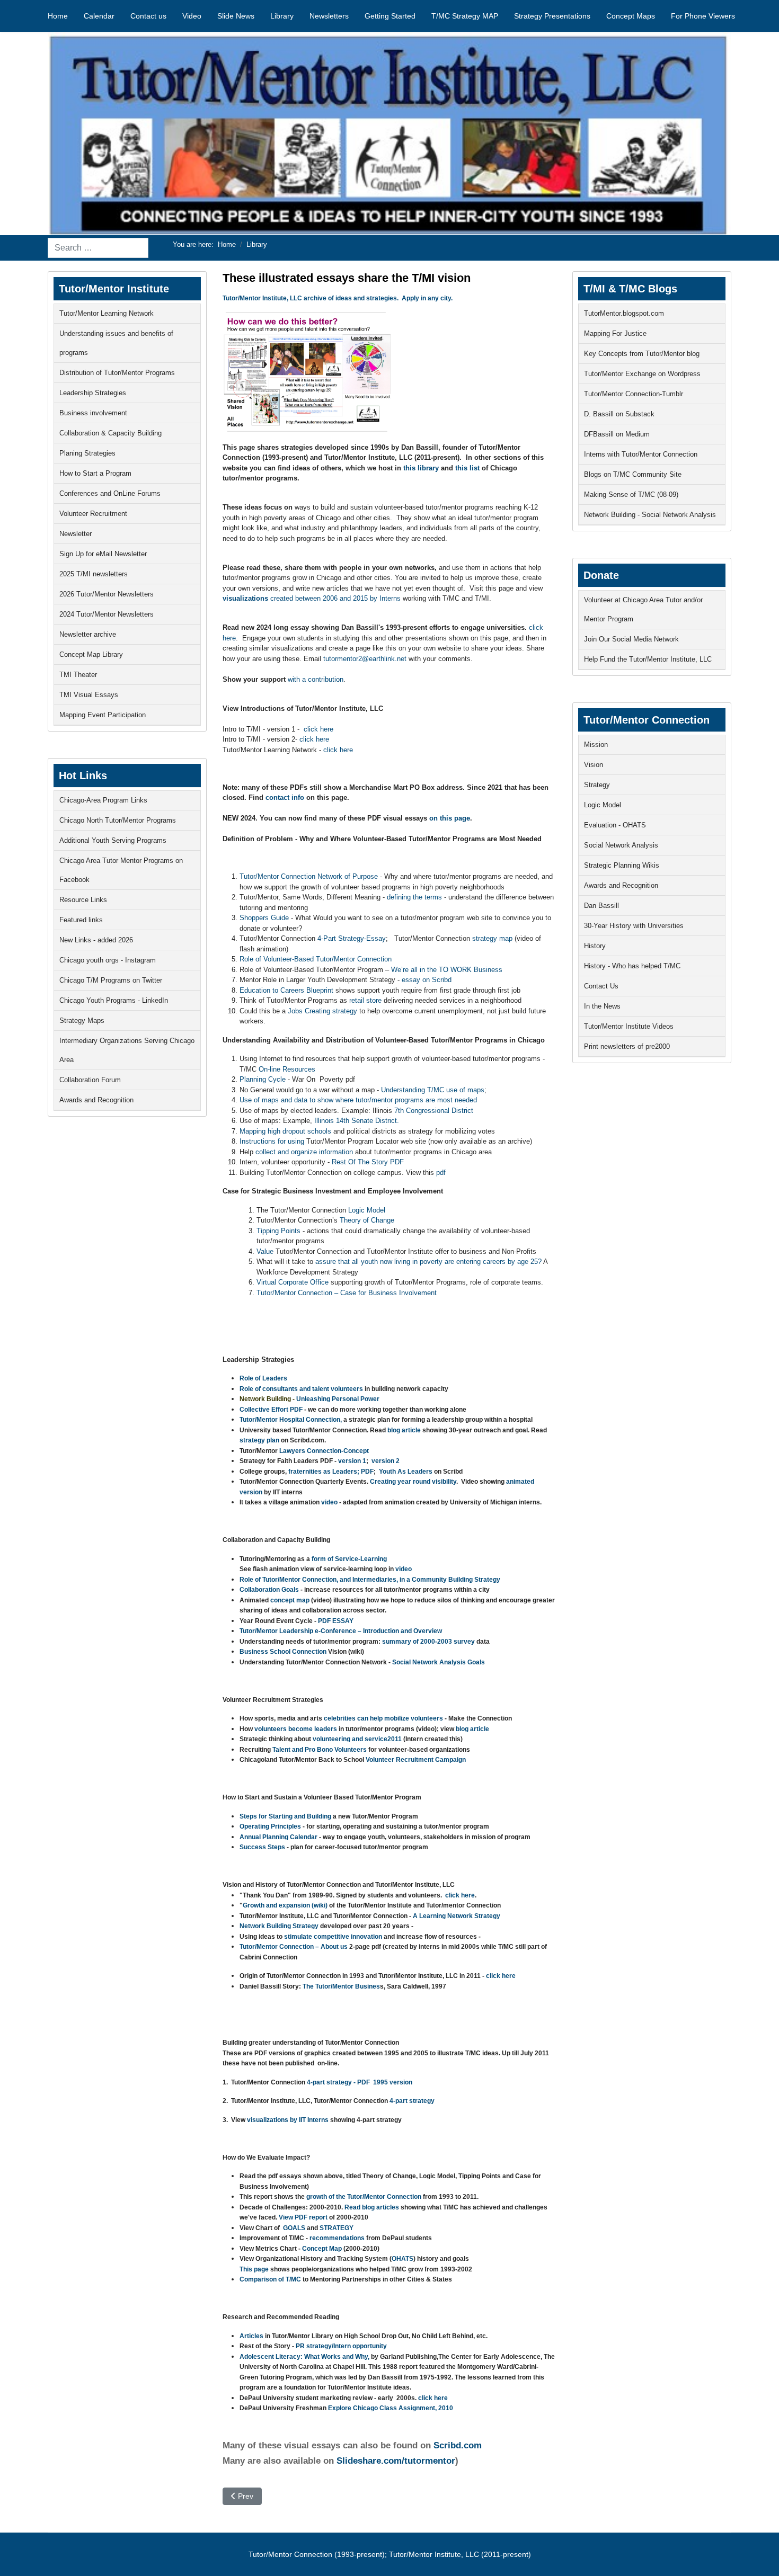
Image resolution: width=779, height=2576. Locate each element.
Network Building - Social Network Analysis (650, 515)
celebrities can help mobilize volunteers (383, 1718)
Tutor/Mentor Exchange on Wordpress (642, 374)
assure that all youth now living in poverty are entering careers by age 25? (428, 1262)
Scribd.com (456, 2445)
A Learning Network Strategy (457, 1916)
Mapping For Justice (615, 333)
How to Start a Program (95, 473)
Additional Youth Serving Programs (113, 840)
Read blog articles (372, 2207)
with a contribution (316, 679)
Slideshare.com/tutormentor (396, 2461)
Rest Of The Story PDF (368, 1162)
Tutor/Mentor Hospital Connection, (291, 1420)
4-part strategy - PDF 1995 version (360, 2082)
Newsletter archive (88, 634)
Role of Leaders (263, 1378)
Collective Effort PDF (271, 1410)
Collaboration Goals (270, 1590)
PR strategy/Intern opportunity (341, 2346)
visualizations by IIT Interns (288, 2120)
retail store (365, 1000)
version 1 (352, 1461)
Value (266, 1251)
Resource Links (83, 900)
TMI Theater (78, 675)
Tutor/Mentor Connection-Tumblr (634, 394)
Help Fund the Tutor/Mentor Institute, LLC (648, 659)
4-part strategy (412, 2101)
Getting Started (390, 16)
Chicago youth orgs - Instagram (108, 960)
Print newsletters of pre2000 (627, 1046)
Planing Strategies (87, 453)
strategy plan (259, 1440)
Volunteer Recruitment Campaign (416, 1760)
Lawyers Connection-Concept (324, 1451)
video (329, 1502)
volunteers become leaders (296, 1729)
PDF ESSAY (336, 1621)
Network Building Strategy (279, 1926)
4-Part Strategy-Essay (352, 938)
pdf (441, 1173)
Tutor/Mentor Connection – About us (294, 1947)
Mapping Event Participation (103, 715)
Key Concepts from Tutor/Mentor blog (642, 354)
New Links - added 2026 (96, 940)
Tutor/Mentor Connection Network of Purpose (309, 876)
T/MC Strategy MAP (465, 16)
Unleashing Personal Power (338, 1399)
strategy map (492, 938)
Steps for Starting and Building (285, 1816)
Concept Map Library (91, 654)
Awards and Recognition (96, 1100)
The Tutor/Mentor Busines (341, 1986)
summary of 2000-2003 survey (429, 1642)
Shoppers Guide (264, 918)
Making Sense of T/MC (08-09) (631, 494)
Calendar (99, 16)
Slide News (236, 16)
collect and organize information (304, 1152)
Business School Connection (283, 1652)
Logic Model (367, 1210)
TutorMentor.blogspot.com (624, 313)
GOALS (294, 2228)
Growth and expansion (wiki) (286, 1905)
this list (467, 468)
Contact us (148, 16)
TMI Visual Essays (89, 695)
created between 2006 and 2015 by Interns (312, 598)
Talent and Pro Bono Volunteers (320, 1750)
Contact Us (601, 986)
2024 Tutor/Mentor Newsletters (107, 614)
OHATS (402, 2259)
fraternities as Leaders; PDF (331, 1472)
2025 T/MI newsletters (94, 574)
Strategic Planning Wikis (622, 865)
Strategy (597, 785)
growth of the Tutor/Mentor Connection (363, 2197)
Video (192, 16)
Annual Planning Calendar (278, 1837)
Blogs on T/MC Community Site (633, 474)
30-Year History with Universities (634, 926)
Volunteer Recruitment (93, 514)
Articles (251, 2336)
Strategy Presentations (552, 16)
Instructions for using (272, 1141)
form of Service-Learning (349, 1559)
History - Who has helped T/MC (632, 966)
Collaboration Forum (90, 1080)
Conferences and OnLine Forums (110, 493)
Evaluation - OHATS (615, 825)
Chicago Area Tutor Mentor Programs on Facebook (121, 870)
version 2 (386, 1461)
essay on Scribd (426, 980)
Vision (594, 765)
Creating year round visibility (413, 1482)
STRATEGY (337, 2228)
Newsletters (329, 16)
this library (421, 468)
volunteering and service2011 (358, 1739)
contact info (286, 797)
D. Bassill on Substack (619, 414)
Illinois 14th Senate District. (357, 1121)
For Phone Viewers (703, 16)
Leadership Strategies (93, 393)
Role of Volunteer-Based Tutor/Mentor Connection (316, 959)
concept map (290, 1600)
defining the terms (414, 897)
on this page (450, 818)
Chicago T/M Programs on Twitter (111, 980)
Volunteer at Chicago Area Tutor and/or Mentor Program (643, 609)
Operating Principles (270, 1826)
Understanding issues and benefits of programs (116, 343)
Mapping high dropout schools (285, 1131)
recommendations (336, 2238)
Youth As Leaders (406, 1472)
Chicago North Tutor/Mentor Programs (118, 820)
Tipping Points (278, 1231)
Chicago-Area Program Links (103, 800)
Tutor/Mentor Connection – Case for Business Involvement (347, 1293)
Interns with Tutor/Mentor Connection (641, 454)
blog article (405, 1430)
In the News (602, 1006)
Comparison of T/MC (271, 2279)
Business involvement (93, 413)
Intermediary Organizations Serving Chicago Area (127, 1050)
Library (282, 16)
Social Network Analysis (621, 845)
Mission (596, 745)
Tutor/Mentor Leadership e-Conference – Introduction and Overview (341, 1631)
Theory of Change (367, 1220)
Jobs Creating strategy (322, 1011)
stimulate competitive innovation (333, 1937)
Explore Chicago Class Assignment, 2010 (391, 2408)
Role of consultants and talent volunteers (301, 1389)
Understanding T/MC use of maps (433, 1090)
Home (58, 16)
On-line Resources (287, 1069)
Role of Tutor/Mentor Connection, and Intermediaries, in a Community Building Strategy (370, 1580)
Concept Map (322, 2249)
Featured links (81, 920)
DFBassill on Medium (617, 434)
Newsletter (76, 534)
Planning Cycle (263, 1079)
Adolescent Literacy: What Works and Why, (305, 2357)
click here (318, 729)
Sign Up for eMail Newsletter (103, 554)
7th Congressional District (434, 1111)
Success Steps (263, 1847)
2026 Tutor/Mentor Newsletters (107, 594)
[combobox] (98, 248)
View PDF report (302, 2217)
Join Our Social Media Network (631, 639)
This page (254, 2269)
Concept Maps (631, 16)
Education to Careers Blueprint (287, 990)
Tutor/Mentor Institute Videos (629, 1026)
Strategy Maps (82, 1020)
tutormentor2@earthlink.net (365, 659)
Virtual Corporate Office (293, 1282)
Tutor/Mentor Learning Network (107, 313)
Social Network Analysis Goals (439, 1662)
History (595, 946)
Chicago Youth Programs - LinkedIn (114, 1000)
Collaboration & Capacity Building (110, 433)
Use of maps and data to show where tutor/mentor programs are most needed (358, 1100)
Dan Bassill (601, 906)
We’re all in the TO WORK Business (447, 970)
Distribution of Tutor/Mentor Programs (117, 373)
